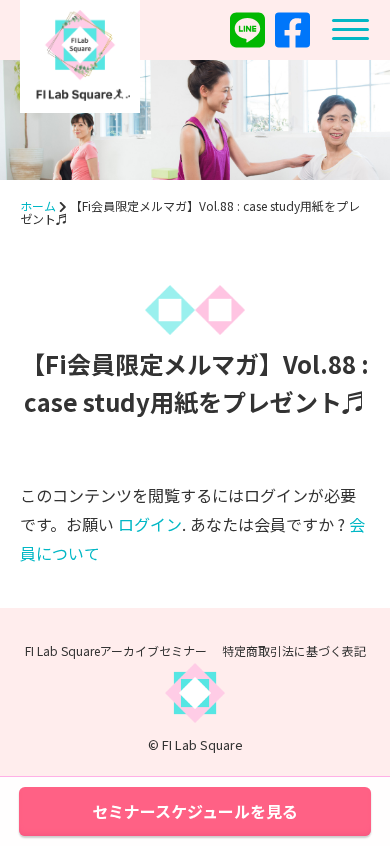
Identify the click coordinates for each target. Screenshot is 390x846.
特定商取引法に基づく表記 (294, 650)
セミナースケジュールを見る (195, 811)
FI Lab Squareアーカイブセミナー (116, 650)
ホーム (38, 205)
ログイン (150, 524)
